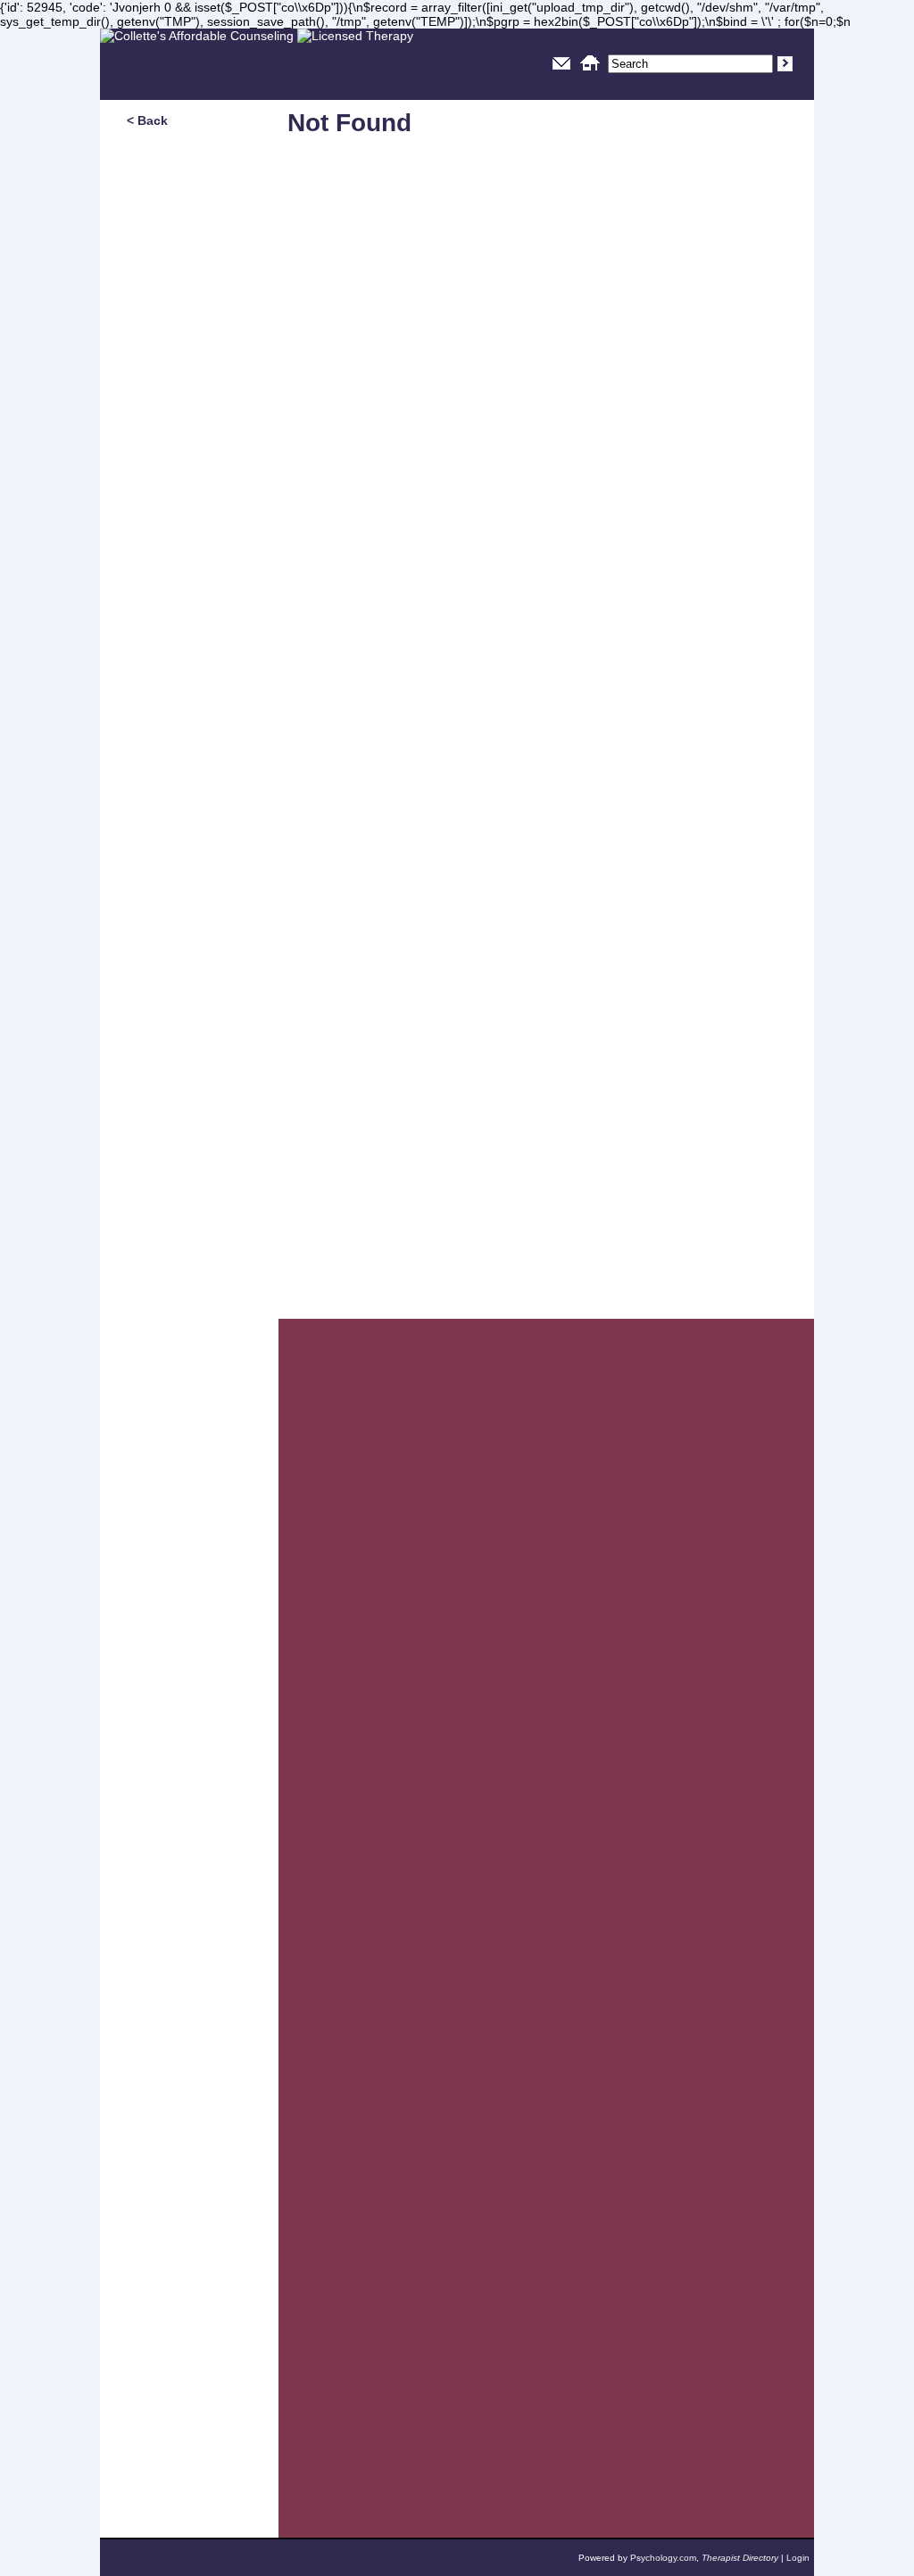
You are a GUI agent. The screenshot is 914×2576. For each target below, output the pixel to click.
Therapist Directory (740, 2558)
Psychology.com (663, 2558)
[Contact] (561, 73)
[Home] (590, 73)
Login (798, 2558)
